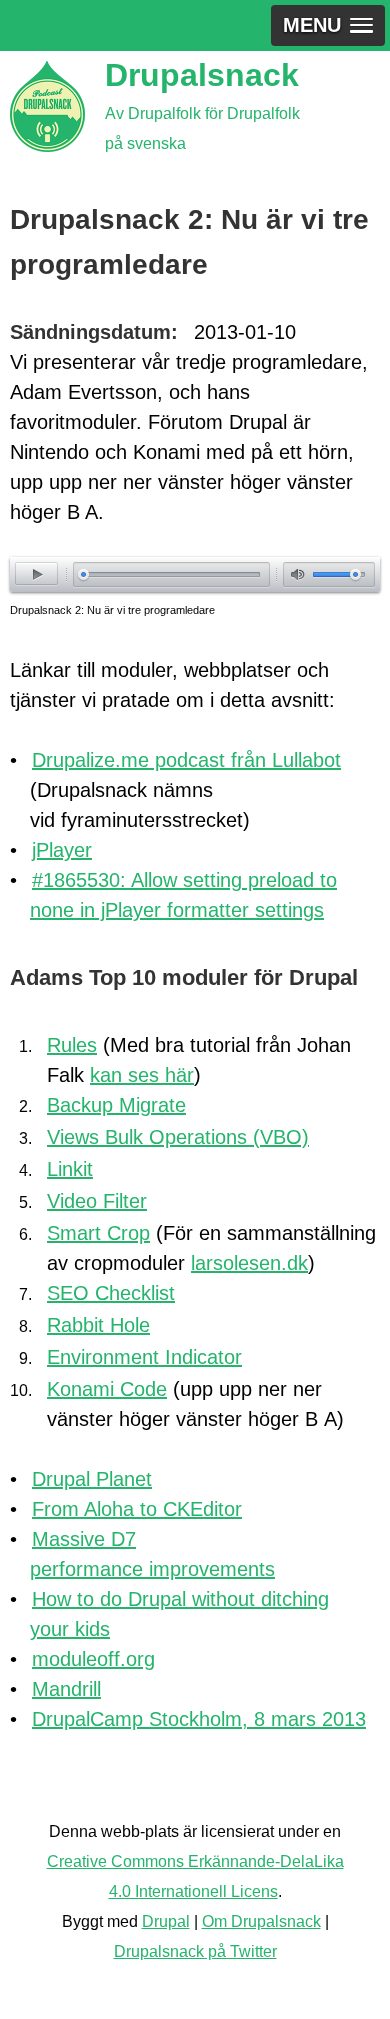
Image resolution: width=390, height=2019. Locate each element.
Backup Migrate (116, 1105)
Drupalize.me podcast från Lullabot (186, 760)
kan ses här (142, 1075)
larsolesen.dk (249, 1263)
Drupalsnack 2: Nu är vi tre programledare (112, 610)
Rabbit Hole (98, 1325)
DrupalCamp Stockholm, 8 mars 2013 (199, 1719)
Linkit (70, 1169)
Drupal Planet (92, 1479)
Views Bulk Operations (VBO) (178, 1137)
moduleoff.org (93, 1659)
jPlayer (62, 850)
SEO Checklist (111, 1293)
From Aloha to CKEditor (137, 1509)
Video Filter (97, 1201)
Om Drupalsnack (261, 1921)
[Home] (47, 106)
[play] (36, 573)
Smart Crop (98, 1233)
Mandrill (66, 1689)
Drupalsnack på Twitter (195, 1951)
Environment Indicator (144, 1357)
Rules (72, 1045)
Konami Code (107, 1389)
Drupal (166, 1921)
